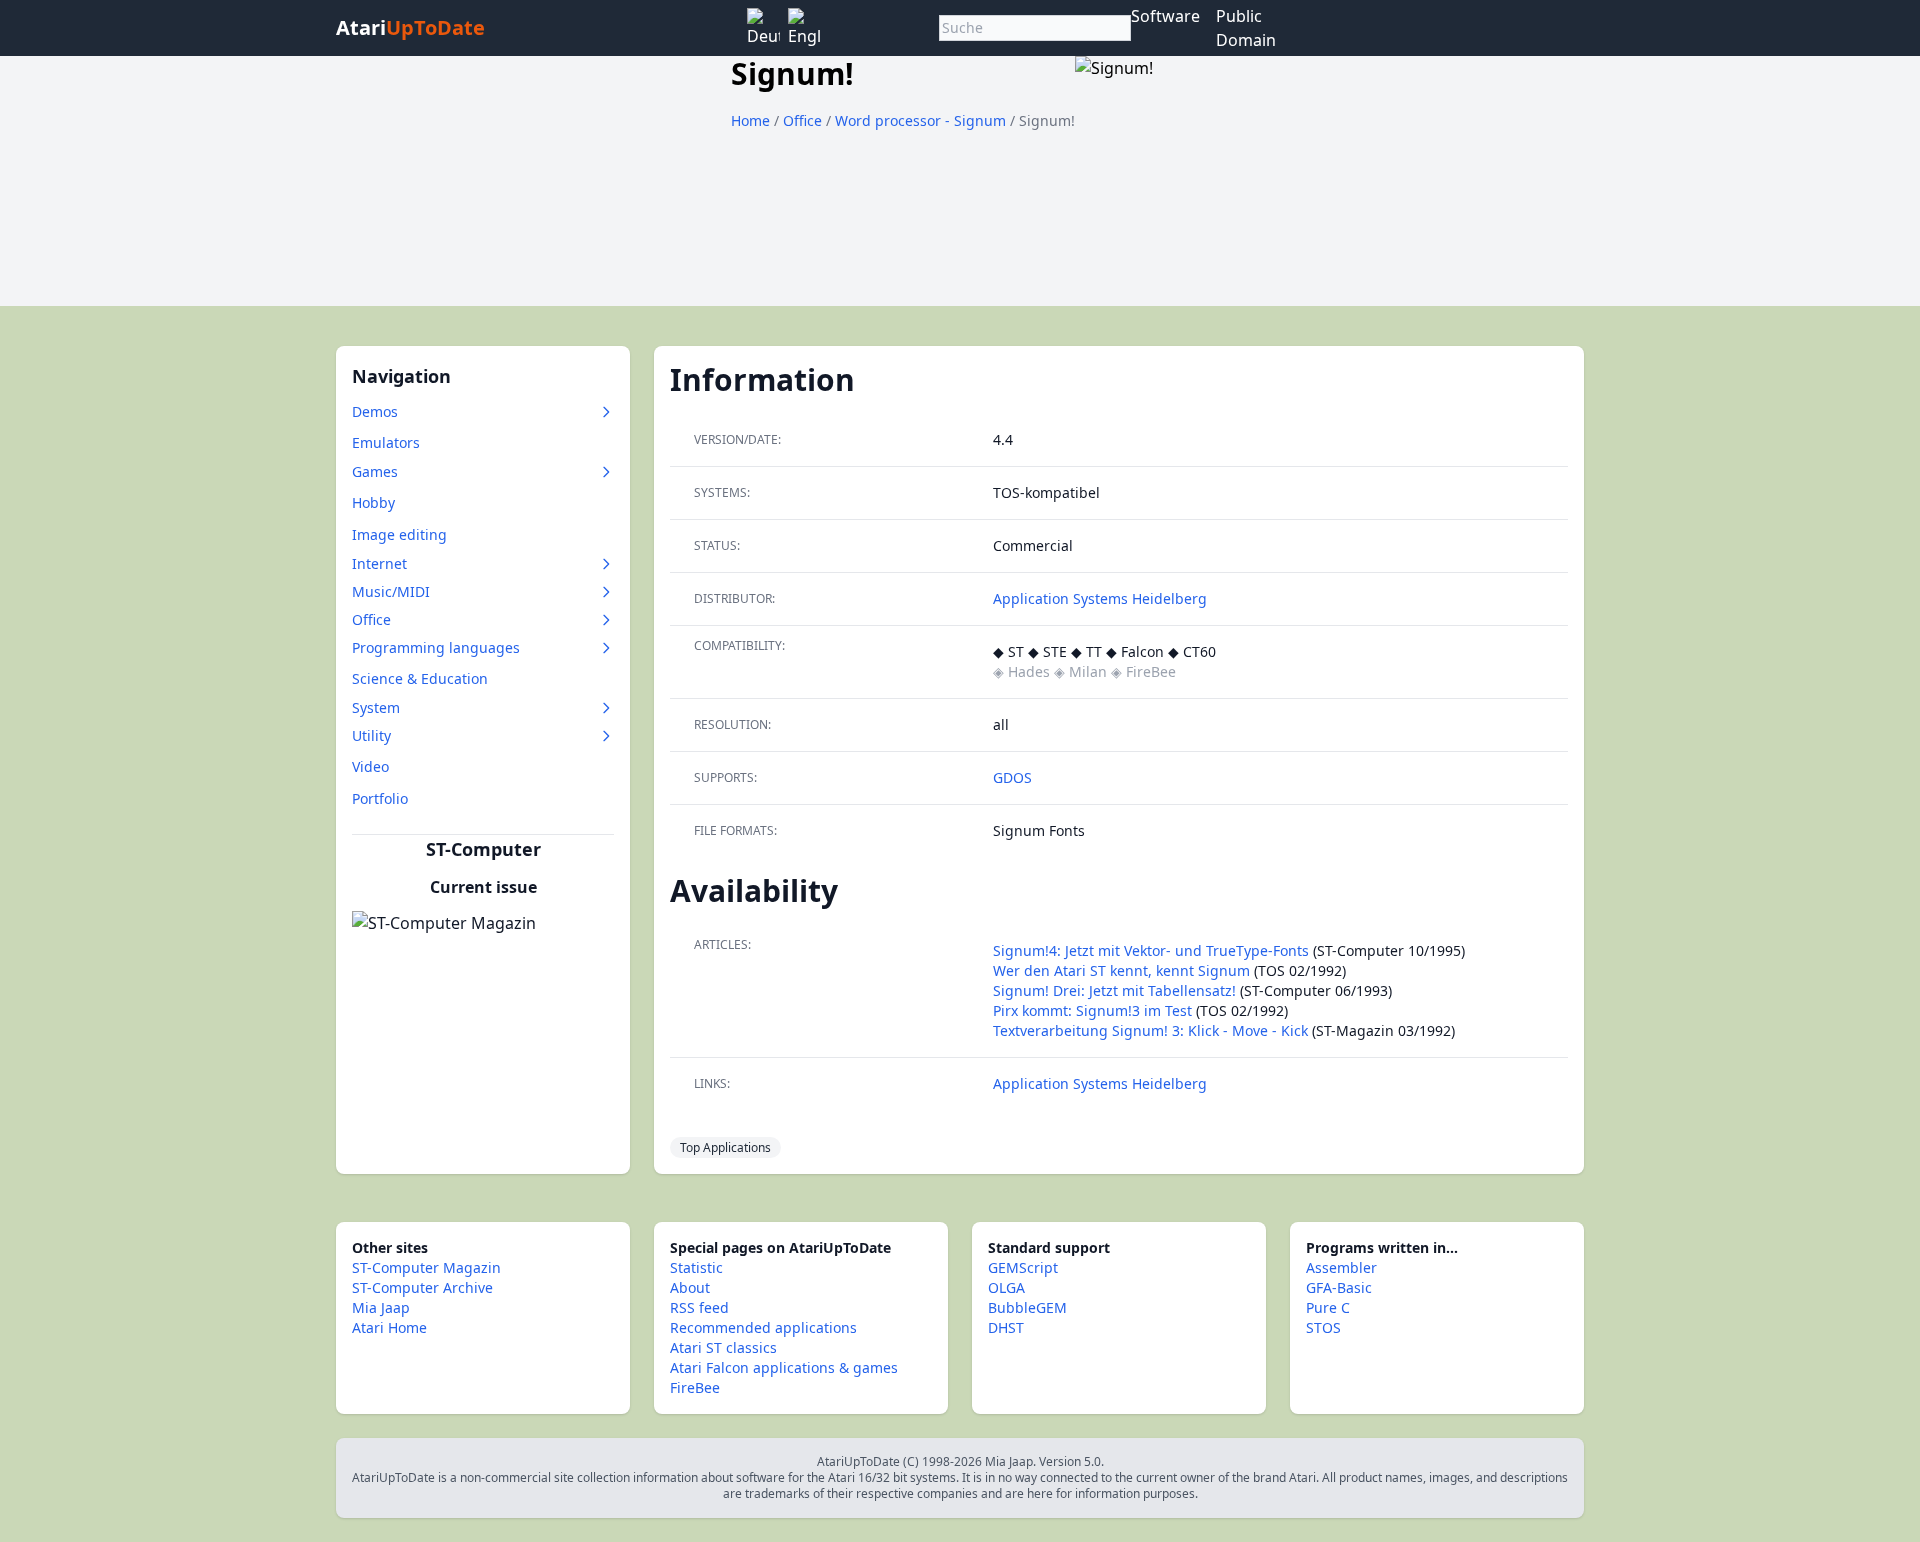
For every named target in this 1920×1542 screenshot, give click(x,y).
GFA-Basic (1339, 1287)
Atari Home (389, 1327)
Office (804, 120)
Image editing (399, 534)
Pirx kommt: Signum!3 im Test (1092, 1010)
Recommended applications (763, 1327)
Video (370, 766)
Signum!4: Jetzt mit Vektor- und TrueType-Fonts (1151, 950)
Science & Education (420, 678)
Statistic (696, 1267)
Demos (375, 411)
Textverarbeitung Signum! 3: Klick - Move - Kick (1150, 1030)
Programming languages (436, 647)
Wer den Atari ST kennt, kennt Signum (1121, 970)
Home (750, 120)
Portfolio (380, 798)
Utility (371, 735)
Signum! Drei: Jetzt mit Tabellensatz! (1114, 990)
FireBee (695, 1387)
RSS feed (699, 1307)
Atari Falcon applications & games (784, 1367)
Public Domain (1246, 28)
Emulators (386, 442)
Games (375, 471)
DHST (1006, 1327)
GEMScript (1023, 1267)
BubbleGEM (1027, 1307)
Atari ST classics (723, 1347)
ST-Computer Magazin (426, 1267)
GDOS (1012, 777)
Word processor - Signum (922, 120)
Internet (379, 563)
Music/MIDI (391, 591)
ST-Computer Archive (422, 1287)
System (376, 707)
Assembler (1341, 1267)
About (690, 1287)
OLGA (1006, 1287)
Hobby (373, 502)
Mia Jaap (381, 1307)
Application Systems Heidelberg (1100, 598)
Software (1165, 16)
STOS (1323, 1327)
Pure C (1328, 1307)
